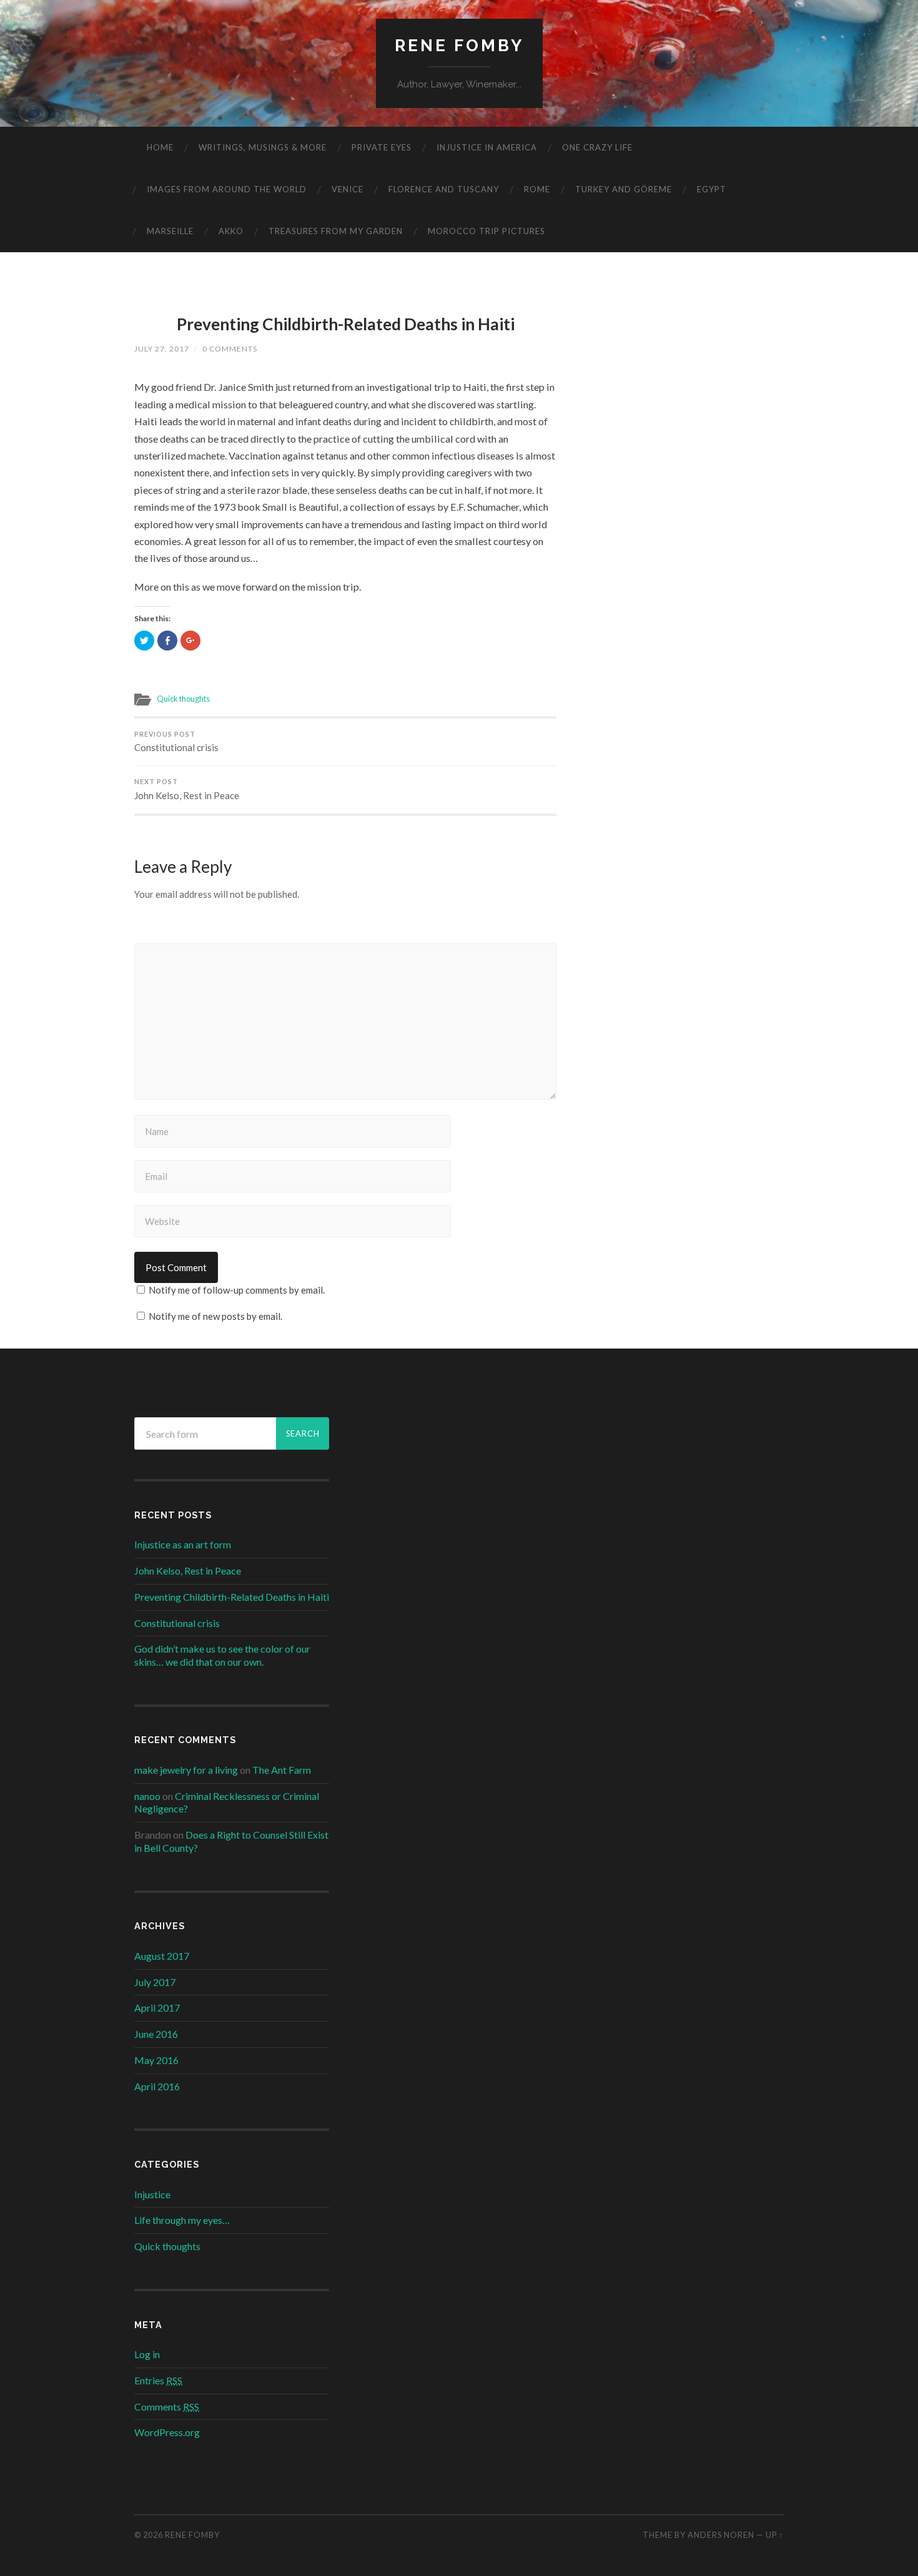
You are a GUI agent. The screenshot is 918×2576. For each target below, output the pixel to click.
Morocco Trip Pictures (486, 231)
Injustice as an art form (183, 1544)
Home (160, 147)
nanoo (147, 1796)
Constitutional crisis (176, 742)
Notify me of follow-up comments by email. (237, 1290)
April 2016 (157, 2086)
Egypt (712, 189)
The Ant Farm (282, 1770)
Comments (167, 2406)
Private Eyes (382, 147)
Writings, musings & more (263, 147)
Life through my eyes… (182, 2220)
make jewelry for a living (186, 1770)
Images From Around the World (227, 189)
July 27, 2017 (162, 349)
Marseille (170, 231)
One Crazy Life (597, 147)
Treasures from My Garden (336, 231)
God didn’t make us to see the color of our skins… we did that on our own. (222, 1655)
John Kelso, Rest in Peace (187, 789)
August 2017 (162, 1956)
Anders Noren (721, 2535)
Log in (147, 2354)
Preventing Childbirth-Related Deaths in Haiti (346, 324)
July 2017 (155, 1982)
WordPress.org (167, 2432)
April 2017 (157, 2008)
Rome (537, 189)
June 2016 (156, 2034)
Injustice (152, 2194)
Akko (231, 231)
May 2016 (156, 2060)
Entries (158, 2380)
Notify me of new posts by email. (215, 1316)
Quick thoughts (183, 699)
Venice (348, 189)
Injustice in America (487, 147)
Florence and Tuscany (444, 189)
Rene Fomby (459, 45)
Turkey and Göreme (624, 189)
